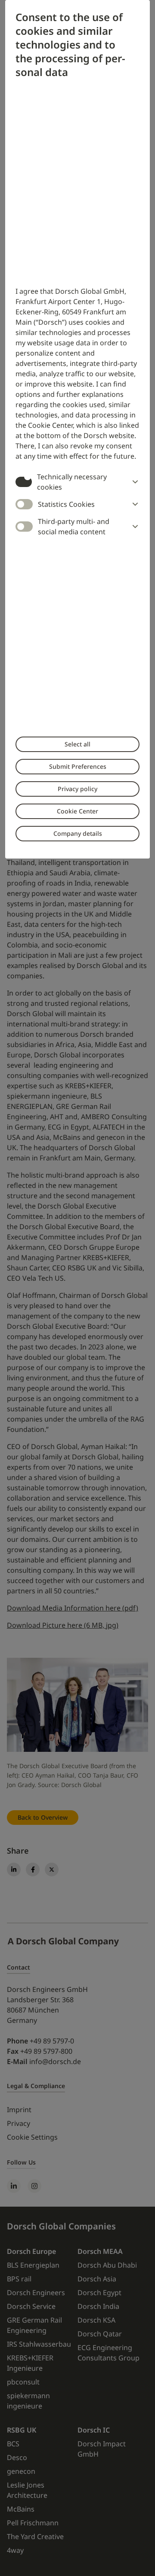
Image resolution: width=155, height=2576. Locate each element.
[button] (133, 482)
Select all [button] (77, 744)
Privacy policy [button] (77, 789)
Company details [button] (78, 833)
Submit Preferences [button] (78, 766)
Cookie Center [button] (77, 811)
